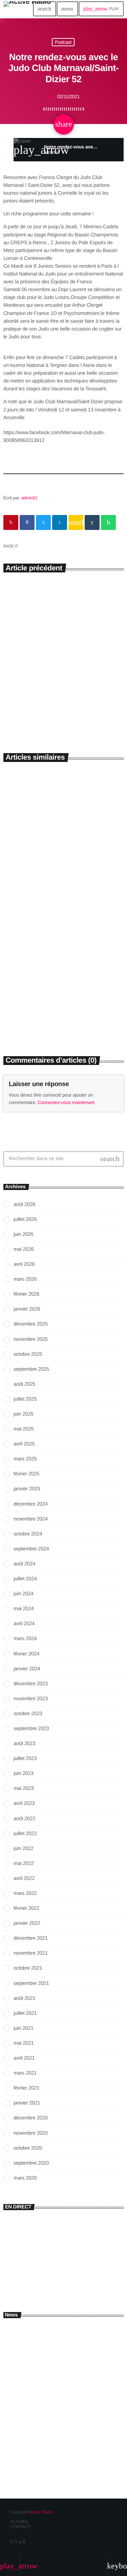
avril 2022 (24, 1878)
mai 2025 (24, 1429)
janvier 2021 (27, 2103)
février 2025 (26, 1474)
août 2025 (24, 1384)
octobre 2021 (28, 1968)
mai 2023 (24, 1788)
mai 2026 (24, 1249)
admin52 (29, 498)
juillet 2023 (25, 1758)
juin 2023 (23, 1773)
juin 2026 (23, 1234)
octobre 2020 (28, 2148)
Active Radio (41, 2512)
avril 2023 (24, 1803)
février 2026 (26, 1294)
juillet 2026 (25, 1219)
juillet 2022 (25, 1834)
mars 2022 (25, 1893)
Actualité (18, 994)
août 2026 (24, 1204)
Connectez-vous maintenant (66, 1102)
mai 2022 (24, 1863)
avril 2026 (24, 1264)
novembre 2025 (31, 1339)
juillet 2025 (25, 1399)
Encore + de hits (33, 2272)
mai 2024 (24, 1609)
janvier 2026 (27, 1309)
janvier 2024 (27, 1669)
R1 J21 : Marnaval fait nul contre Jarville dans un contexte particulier (73, 2427)
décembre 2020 (31, 2118)
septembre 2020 (31, 2163)
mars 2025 (25, 1459)
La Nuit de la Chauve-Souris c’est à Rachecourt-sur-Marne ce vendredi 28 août (61, 1014)
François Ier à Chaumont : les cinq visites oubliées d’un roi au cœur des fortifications (60, 877)
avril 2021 (24, 2058)
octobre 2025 (28, 1354)
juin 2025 (23, 1414)
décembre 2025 (31, 1324)
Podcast (63, 42)
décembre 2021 (31, 1938)
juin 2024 (23, 1594)
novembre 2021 (31, 1953)
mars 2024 (25, 1639)
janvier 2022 (27, 1923)
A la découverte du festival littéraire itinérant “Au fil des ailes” (56, 689)
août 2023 (24, 1744)
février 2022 (26, 1908)
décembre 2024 (31, 1504)
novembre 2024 (31, 1519)
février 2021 (26, 2088)
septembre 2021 (31, 1983)
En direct (18, 2261)
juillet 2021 (25, 2013)
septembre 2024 (31, 1549)
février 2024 (26, 1654)
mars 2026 (25, 1279)
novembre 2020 (31, 2133)
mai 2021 (24, 2043)
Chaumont (19, 858)
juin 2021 (23, 2028)
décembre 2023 (31, 1684)
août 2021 (24, 1998)
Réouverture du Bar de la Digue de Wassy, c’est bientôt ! (76, 2394)
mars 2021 (25, 2073)
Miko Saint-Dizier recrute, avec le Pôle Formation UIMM (74, 2334)
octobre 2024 (28, 1534)
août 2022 (24, 1819)
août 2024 (24, 1564)
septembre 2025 (31, 1369)
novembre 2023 (31, 1699)
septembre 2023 (31, 1729)
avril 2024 (24, 1624)
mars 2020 (25, 2178)
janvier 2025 (27, 1489)
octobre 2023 (28, 1714)
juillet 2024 (25, 1579)
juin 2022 (23, 1849)
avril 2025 (24, 1444)
